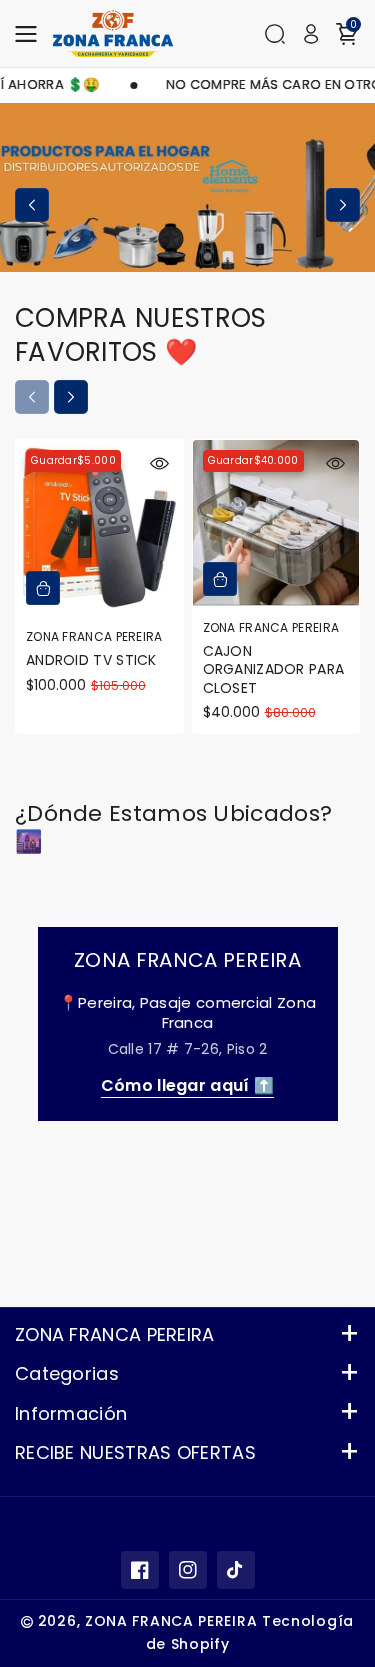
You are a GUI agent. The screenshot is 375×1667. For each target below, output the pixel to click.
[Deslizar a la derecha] (343, 205)
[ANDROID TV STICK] (99, 528)
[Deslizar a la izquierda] (32, 205)
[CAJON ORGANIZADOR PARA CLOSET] (276, 523)
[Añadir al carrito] (43, 588)
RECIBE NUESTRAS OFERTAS (135, 1452)
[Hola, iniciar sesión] (311, 34)
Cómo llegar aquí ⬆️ (187, 1085)
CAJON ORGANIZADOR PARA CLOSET (274, 669)
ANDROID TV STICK (91, 660)
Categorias (67, 1373)
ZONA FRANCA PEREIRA (115, 1334)
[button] (32, 34)
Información (71, 1413)
